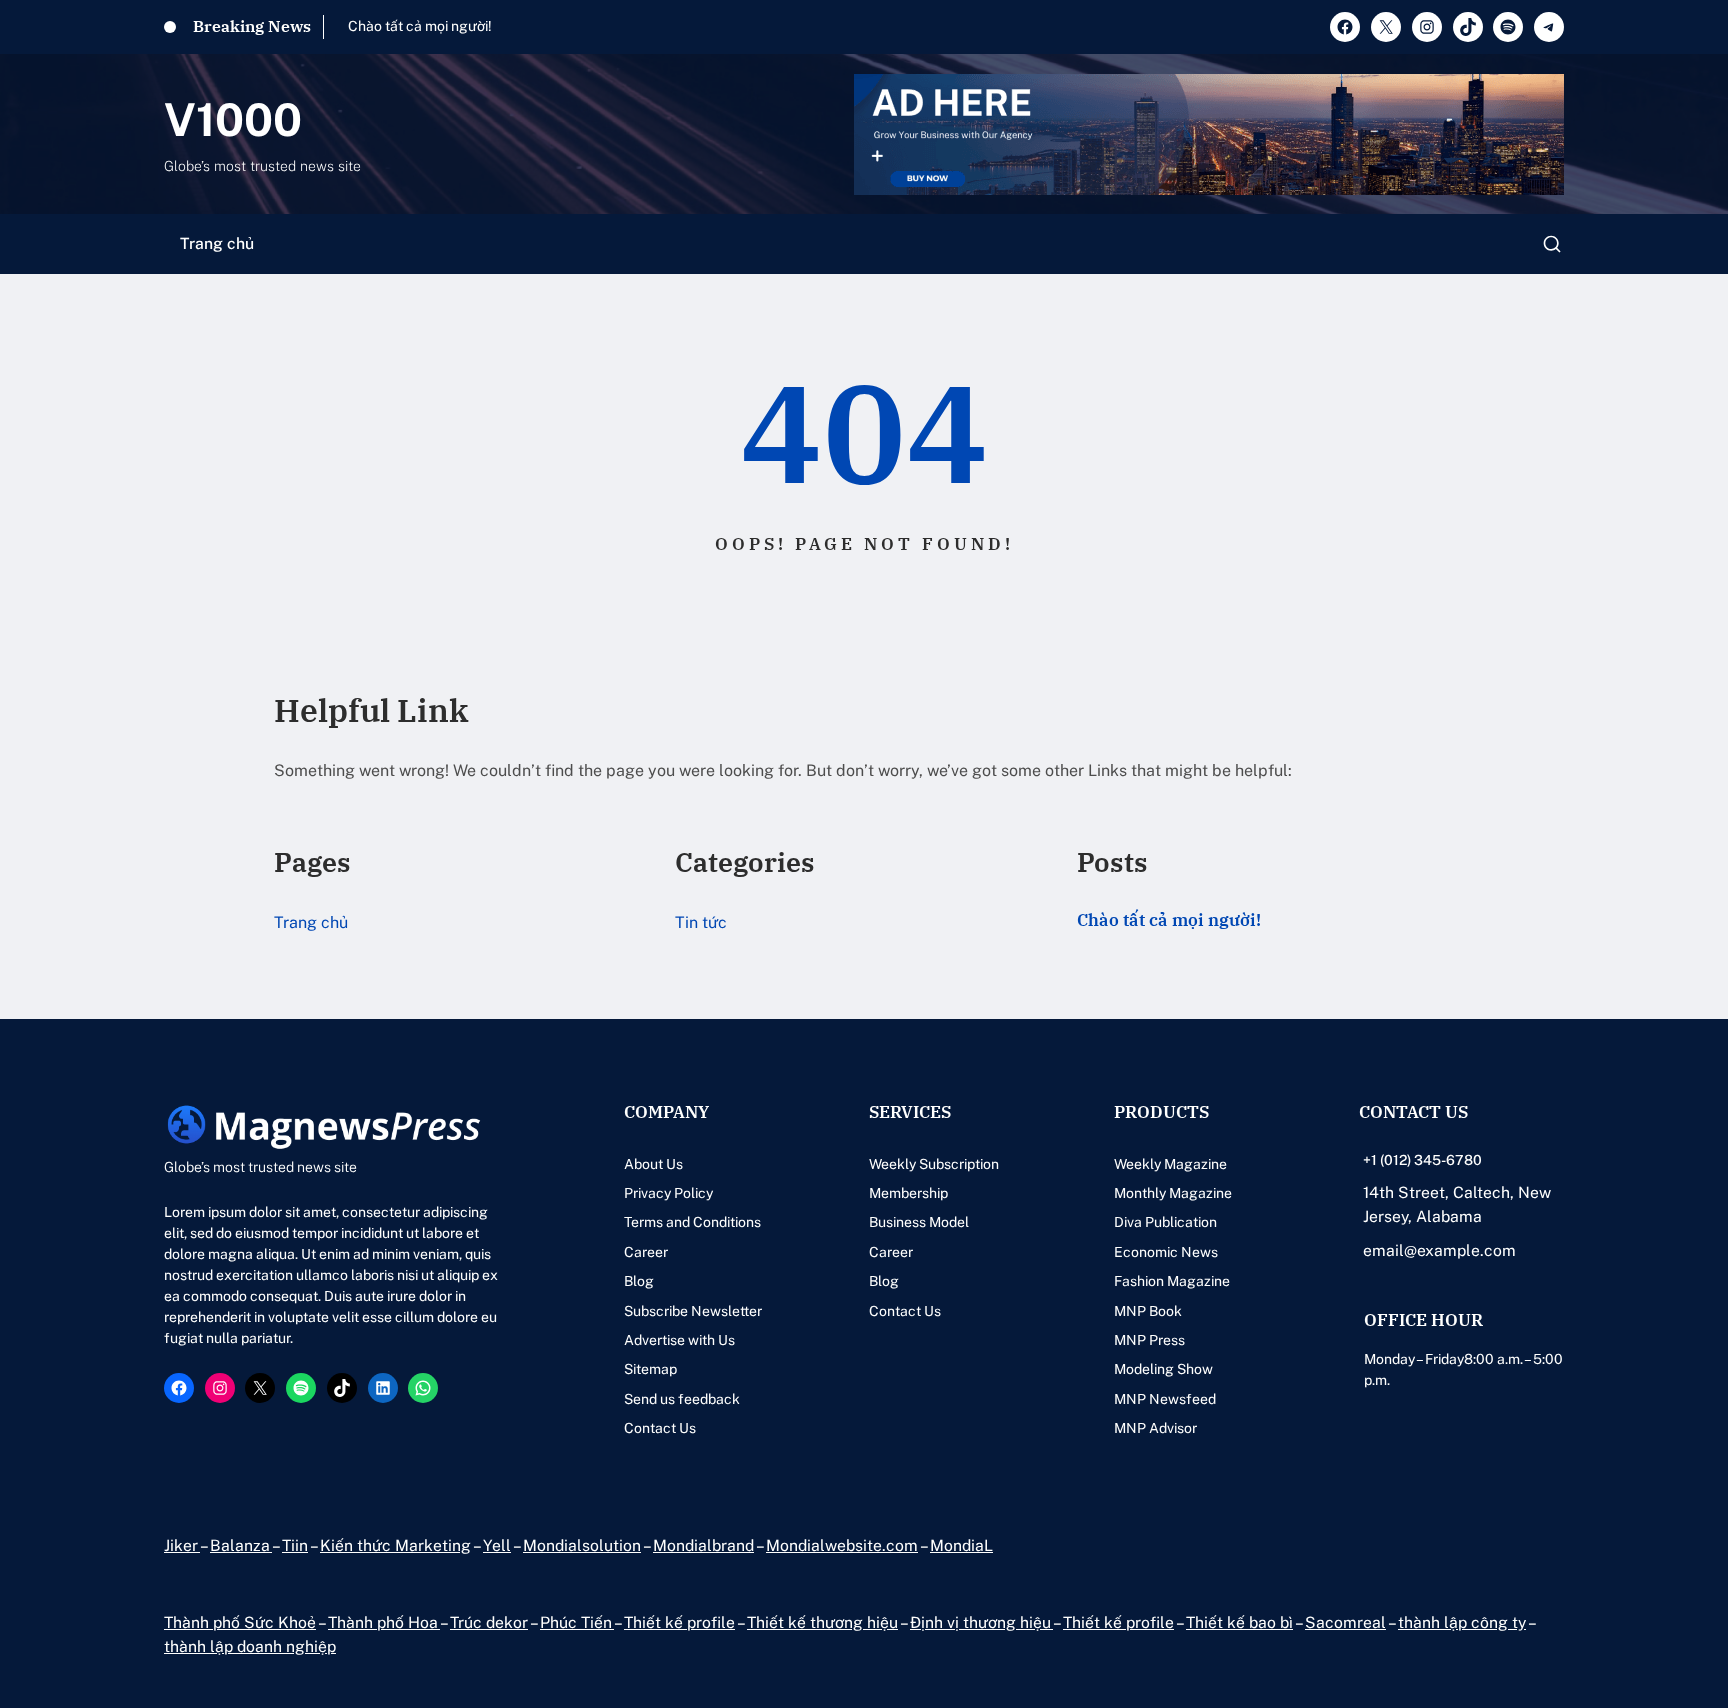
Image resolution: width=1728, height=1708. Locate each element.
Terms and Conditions (692, 1222)
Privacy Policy (668, 1193)
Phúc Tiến (577, 1622)
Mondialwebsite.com (842, 1545)
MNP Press (1149, 1340)
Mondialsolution (582, 1545)
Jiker (182, 1545)
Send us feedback (682, 1399)
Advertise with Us (679, 1340)
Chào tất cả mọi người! (420, 26)
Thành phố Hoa (384, 1622)
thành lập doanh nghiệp (250, 1646)
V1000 (233, 119)
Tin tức (701, 922)
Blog (639, 1281)
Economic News (1166, 1252)
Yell (497, 1545)
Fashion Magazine (1172, 1281)
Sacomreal (1345, 1622)
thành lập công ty (1462, 1622)
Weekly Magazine (1170, 1164)
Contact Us (660, 1428)
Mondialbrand (703, 1545)
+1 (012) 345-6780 (1422, 1160)
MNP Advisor (1155, 1428)
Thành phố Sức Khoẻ (240, 1622)
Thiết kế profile (679, 1622)
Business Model (919, 1222)
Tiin (295, 1545)
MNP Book (1148, 1311)
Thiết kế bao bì (1239, 1622)
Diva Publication (1165, 1222)
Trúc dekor (489, 1622)
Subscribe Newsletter (693, 1311)
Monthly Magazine (1173, 1193)
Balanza (241, 1545)
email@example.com (1439, 1250)
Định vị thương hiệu (981, 1622)
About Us (653, 1164)
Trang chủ (217, 243)
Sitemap (650, 1369)
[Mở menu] (1552, 244)
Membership (908, 1193)
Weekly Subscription (934, 1164)
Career (646, 1252)
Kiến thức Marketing (395, 1545)
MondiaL (961, 1545)
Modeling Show (1163, 1369)
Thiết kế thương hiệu (822, 1622)
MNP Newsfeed (1165, 1399)
